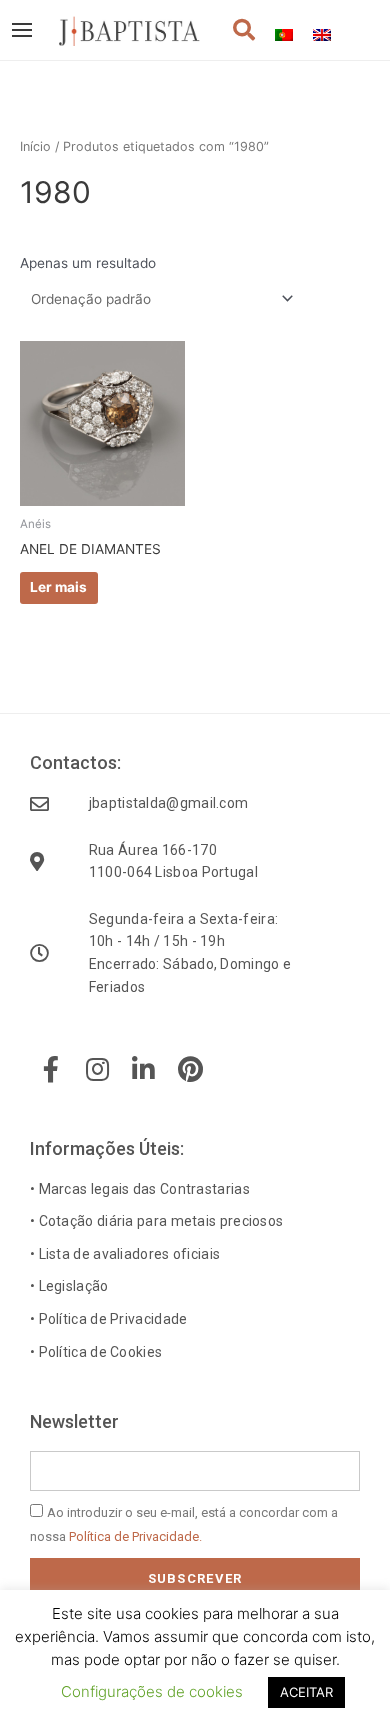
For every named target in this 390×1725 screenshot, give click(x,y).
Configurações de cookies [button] (152, 1691)
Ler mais (58, 587)
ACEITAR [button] (306, 1692)
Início (35, 146)
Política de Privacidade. (135, 1536)
